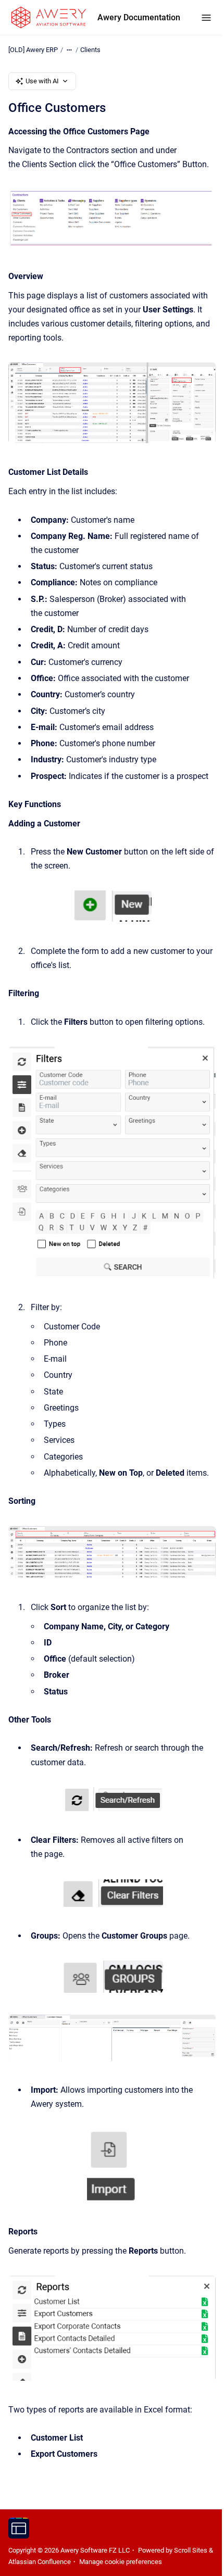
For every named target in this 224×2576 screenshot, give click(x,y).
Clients (90, 50)
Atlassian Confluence (40, 2562)
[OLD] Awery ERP (33, 50)
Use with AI (42, 81)
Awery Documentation (139, 17)
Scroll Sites (191, 2550)
